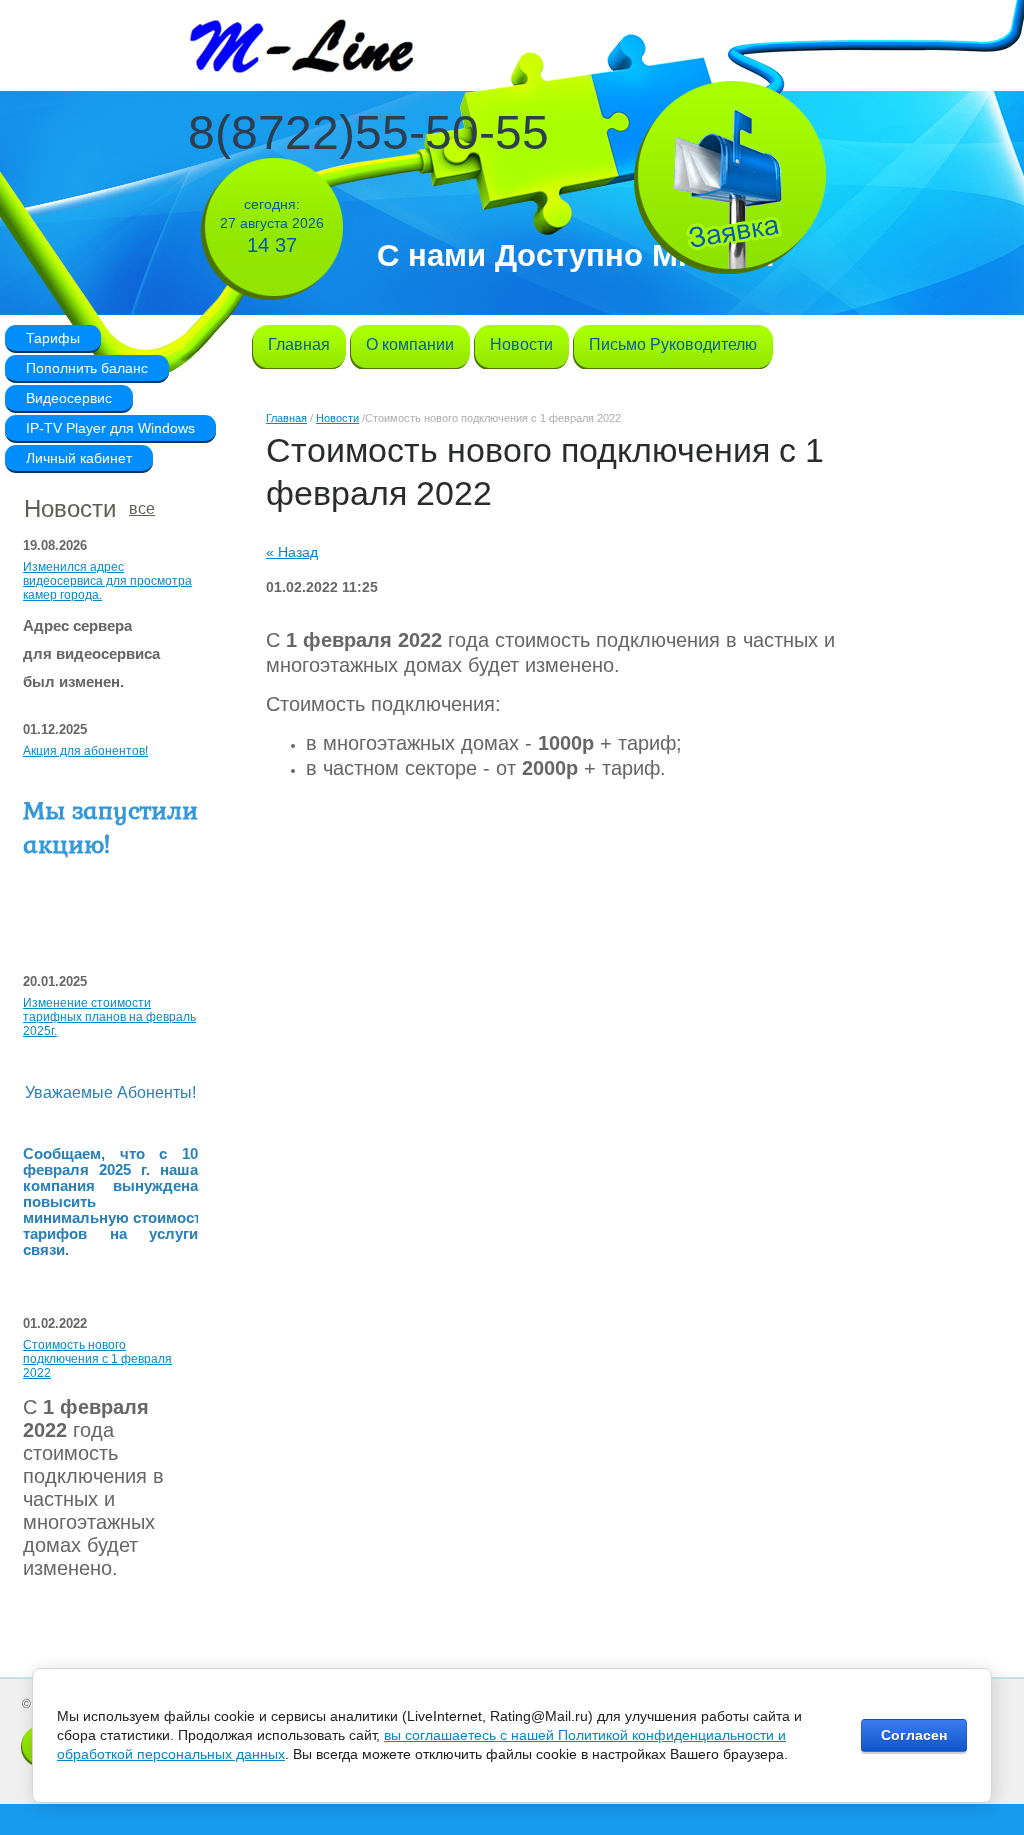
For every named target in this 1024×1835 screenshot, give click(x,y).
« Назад (292, 552)
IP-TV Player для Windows (110, 428)
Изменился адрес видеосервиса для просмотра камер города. (107, 581)
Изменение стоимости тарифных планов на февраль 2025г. (109, 1017)
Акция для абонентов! (85, 751)
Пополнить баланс (87, 368)
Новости (337, 418)
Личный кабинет (79, 458)
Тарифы (53, 338)
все (142, 508)
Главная (286, 418)
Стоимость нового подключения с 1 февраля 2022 (97, 1359)
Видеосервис (69, 398)
